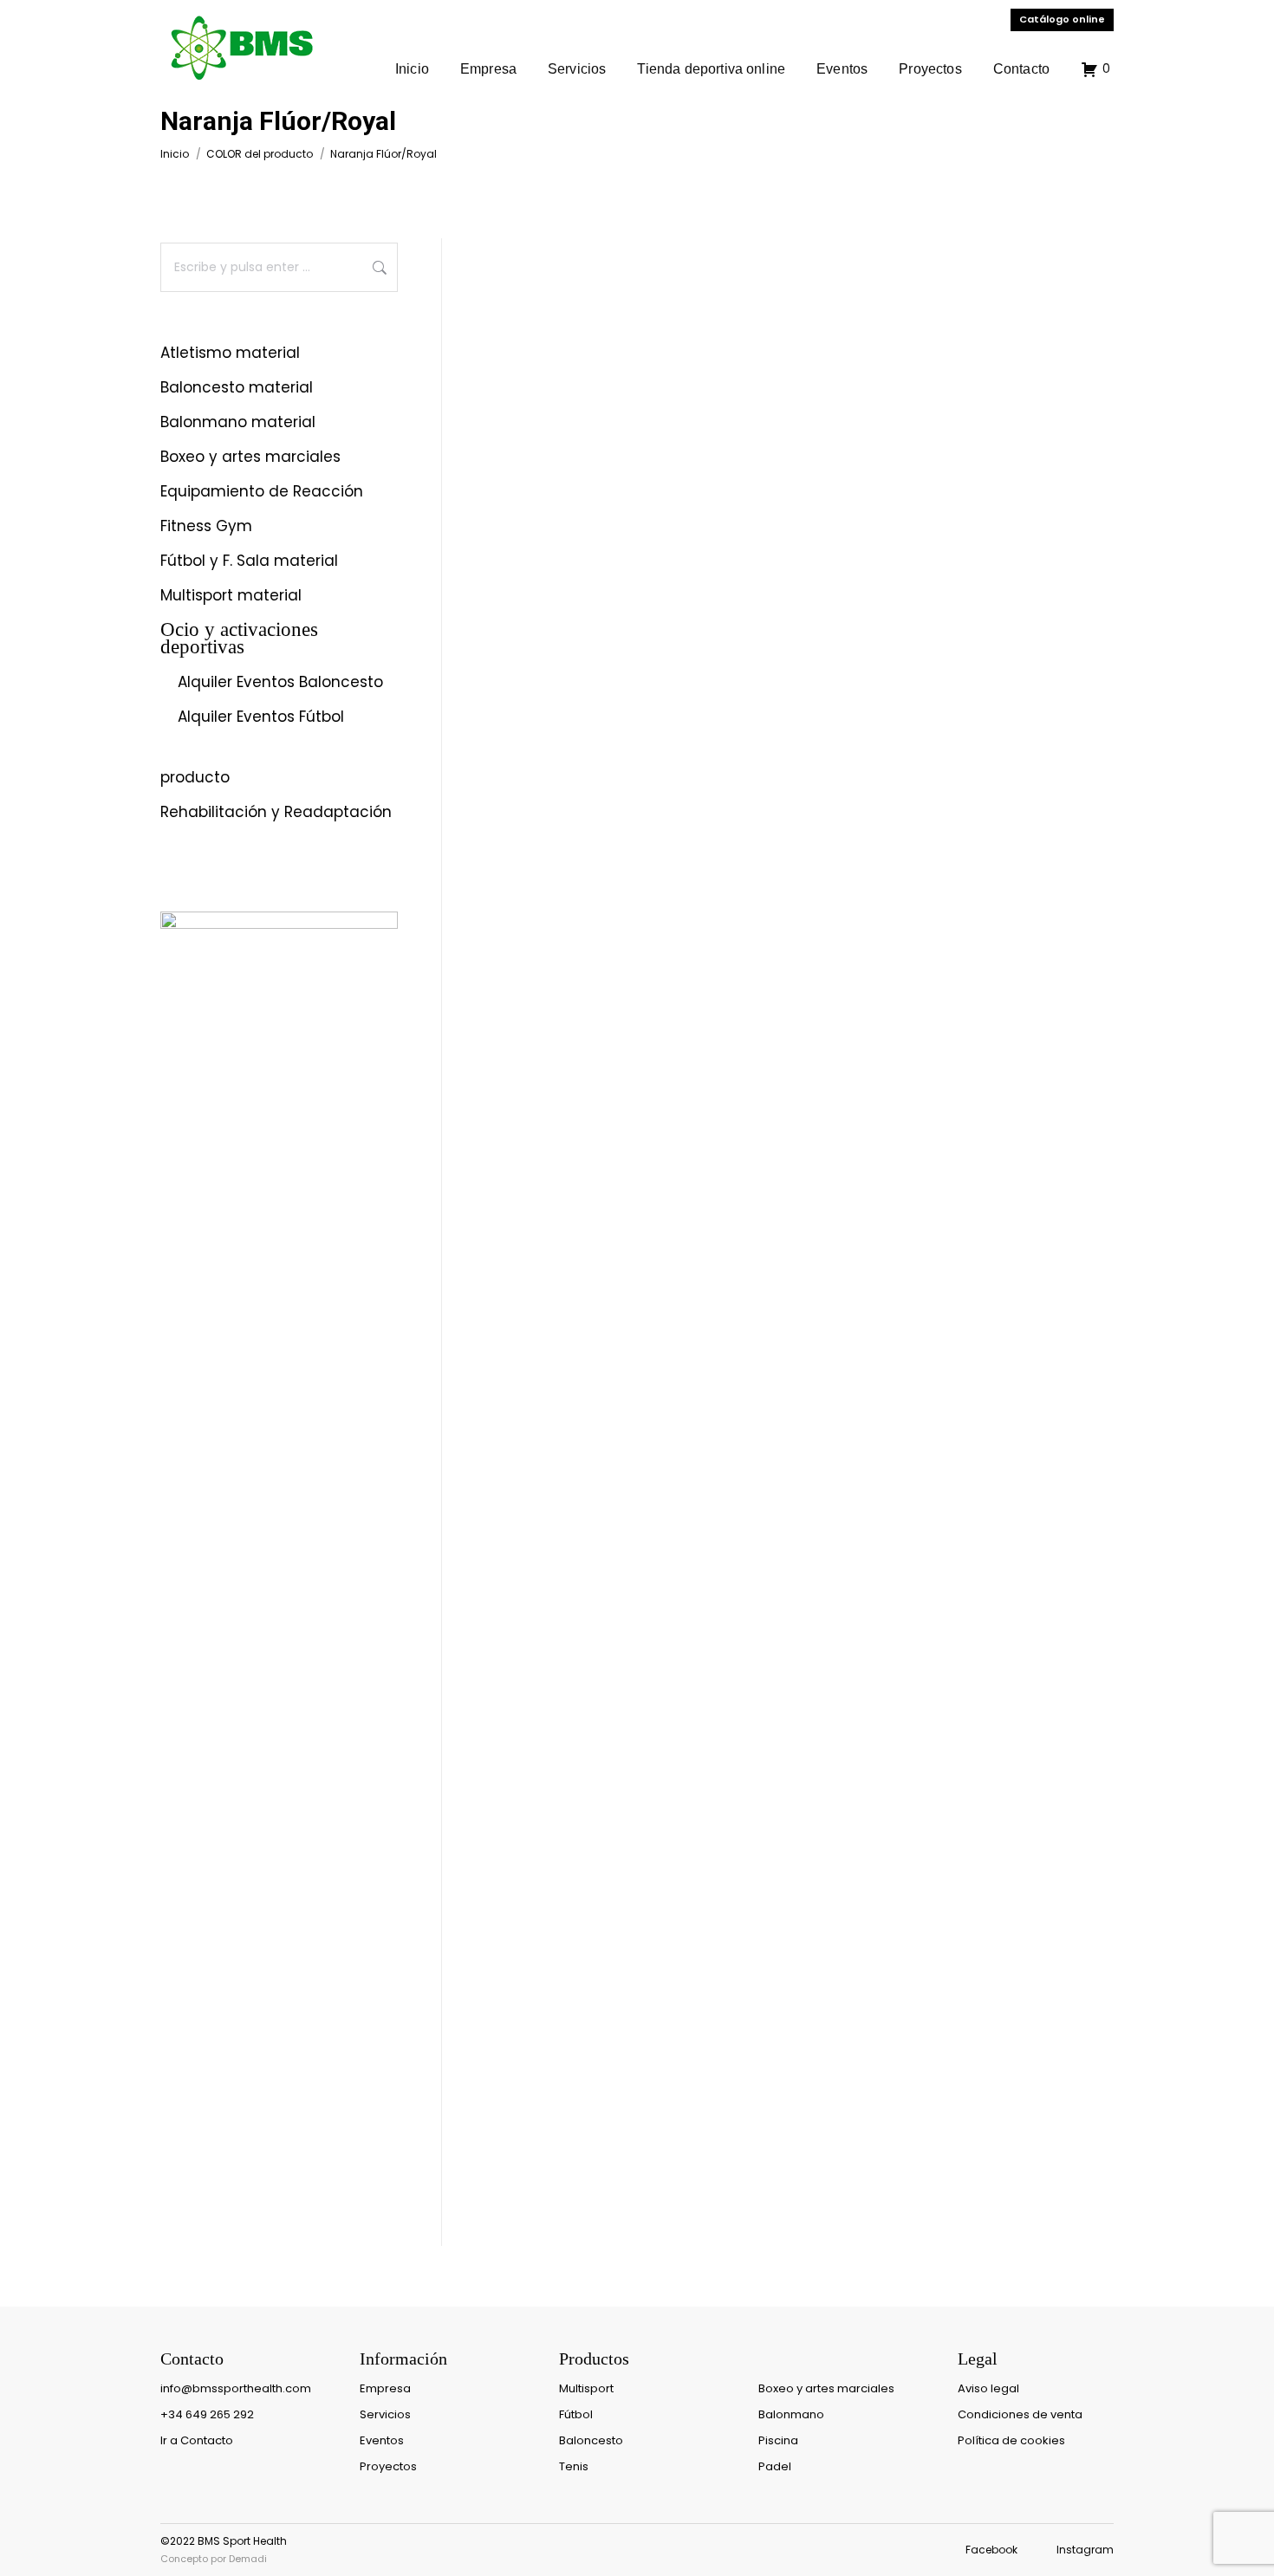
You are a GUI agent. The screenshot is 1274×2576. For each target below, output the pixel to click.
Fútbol (576, 2414)
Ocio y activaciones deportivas (239, 639)
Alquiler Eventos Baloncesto (280, 683)
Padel (775, 2466)
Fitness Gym (206, 527)
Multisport (586, 2388)
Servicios (385, 2414)
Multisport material (231, 596)
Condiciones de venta (1020, 2414)
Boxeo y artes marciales (250, 457)
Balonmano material (238, 423)
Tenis (574, 2466)
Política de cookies (1011, 2440)
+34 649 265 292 (207, 2414)
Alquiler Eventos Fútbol (261, 717)
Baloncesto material (237, 388)
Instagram (1085, 2550)
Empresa (385, 2388)
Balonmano (791, 2414)
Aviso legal (988, 2388)
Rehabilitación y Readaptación (276, 813)
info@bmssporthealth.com (236, 2388)
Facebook (991, 2550)
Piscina (778, 2440)
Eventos (382, 2440)
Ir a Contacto (197, 2440)
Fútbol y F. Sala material (249, 561)
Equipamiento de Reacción (262, 492)
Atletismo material (230, 354)
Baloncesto (591, 2440)
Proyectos (388, 2466)
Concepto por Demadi (214, 2559)
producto (195, 778)
